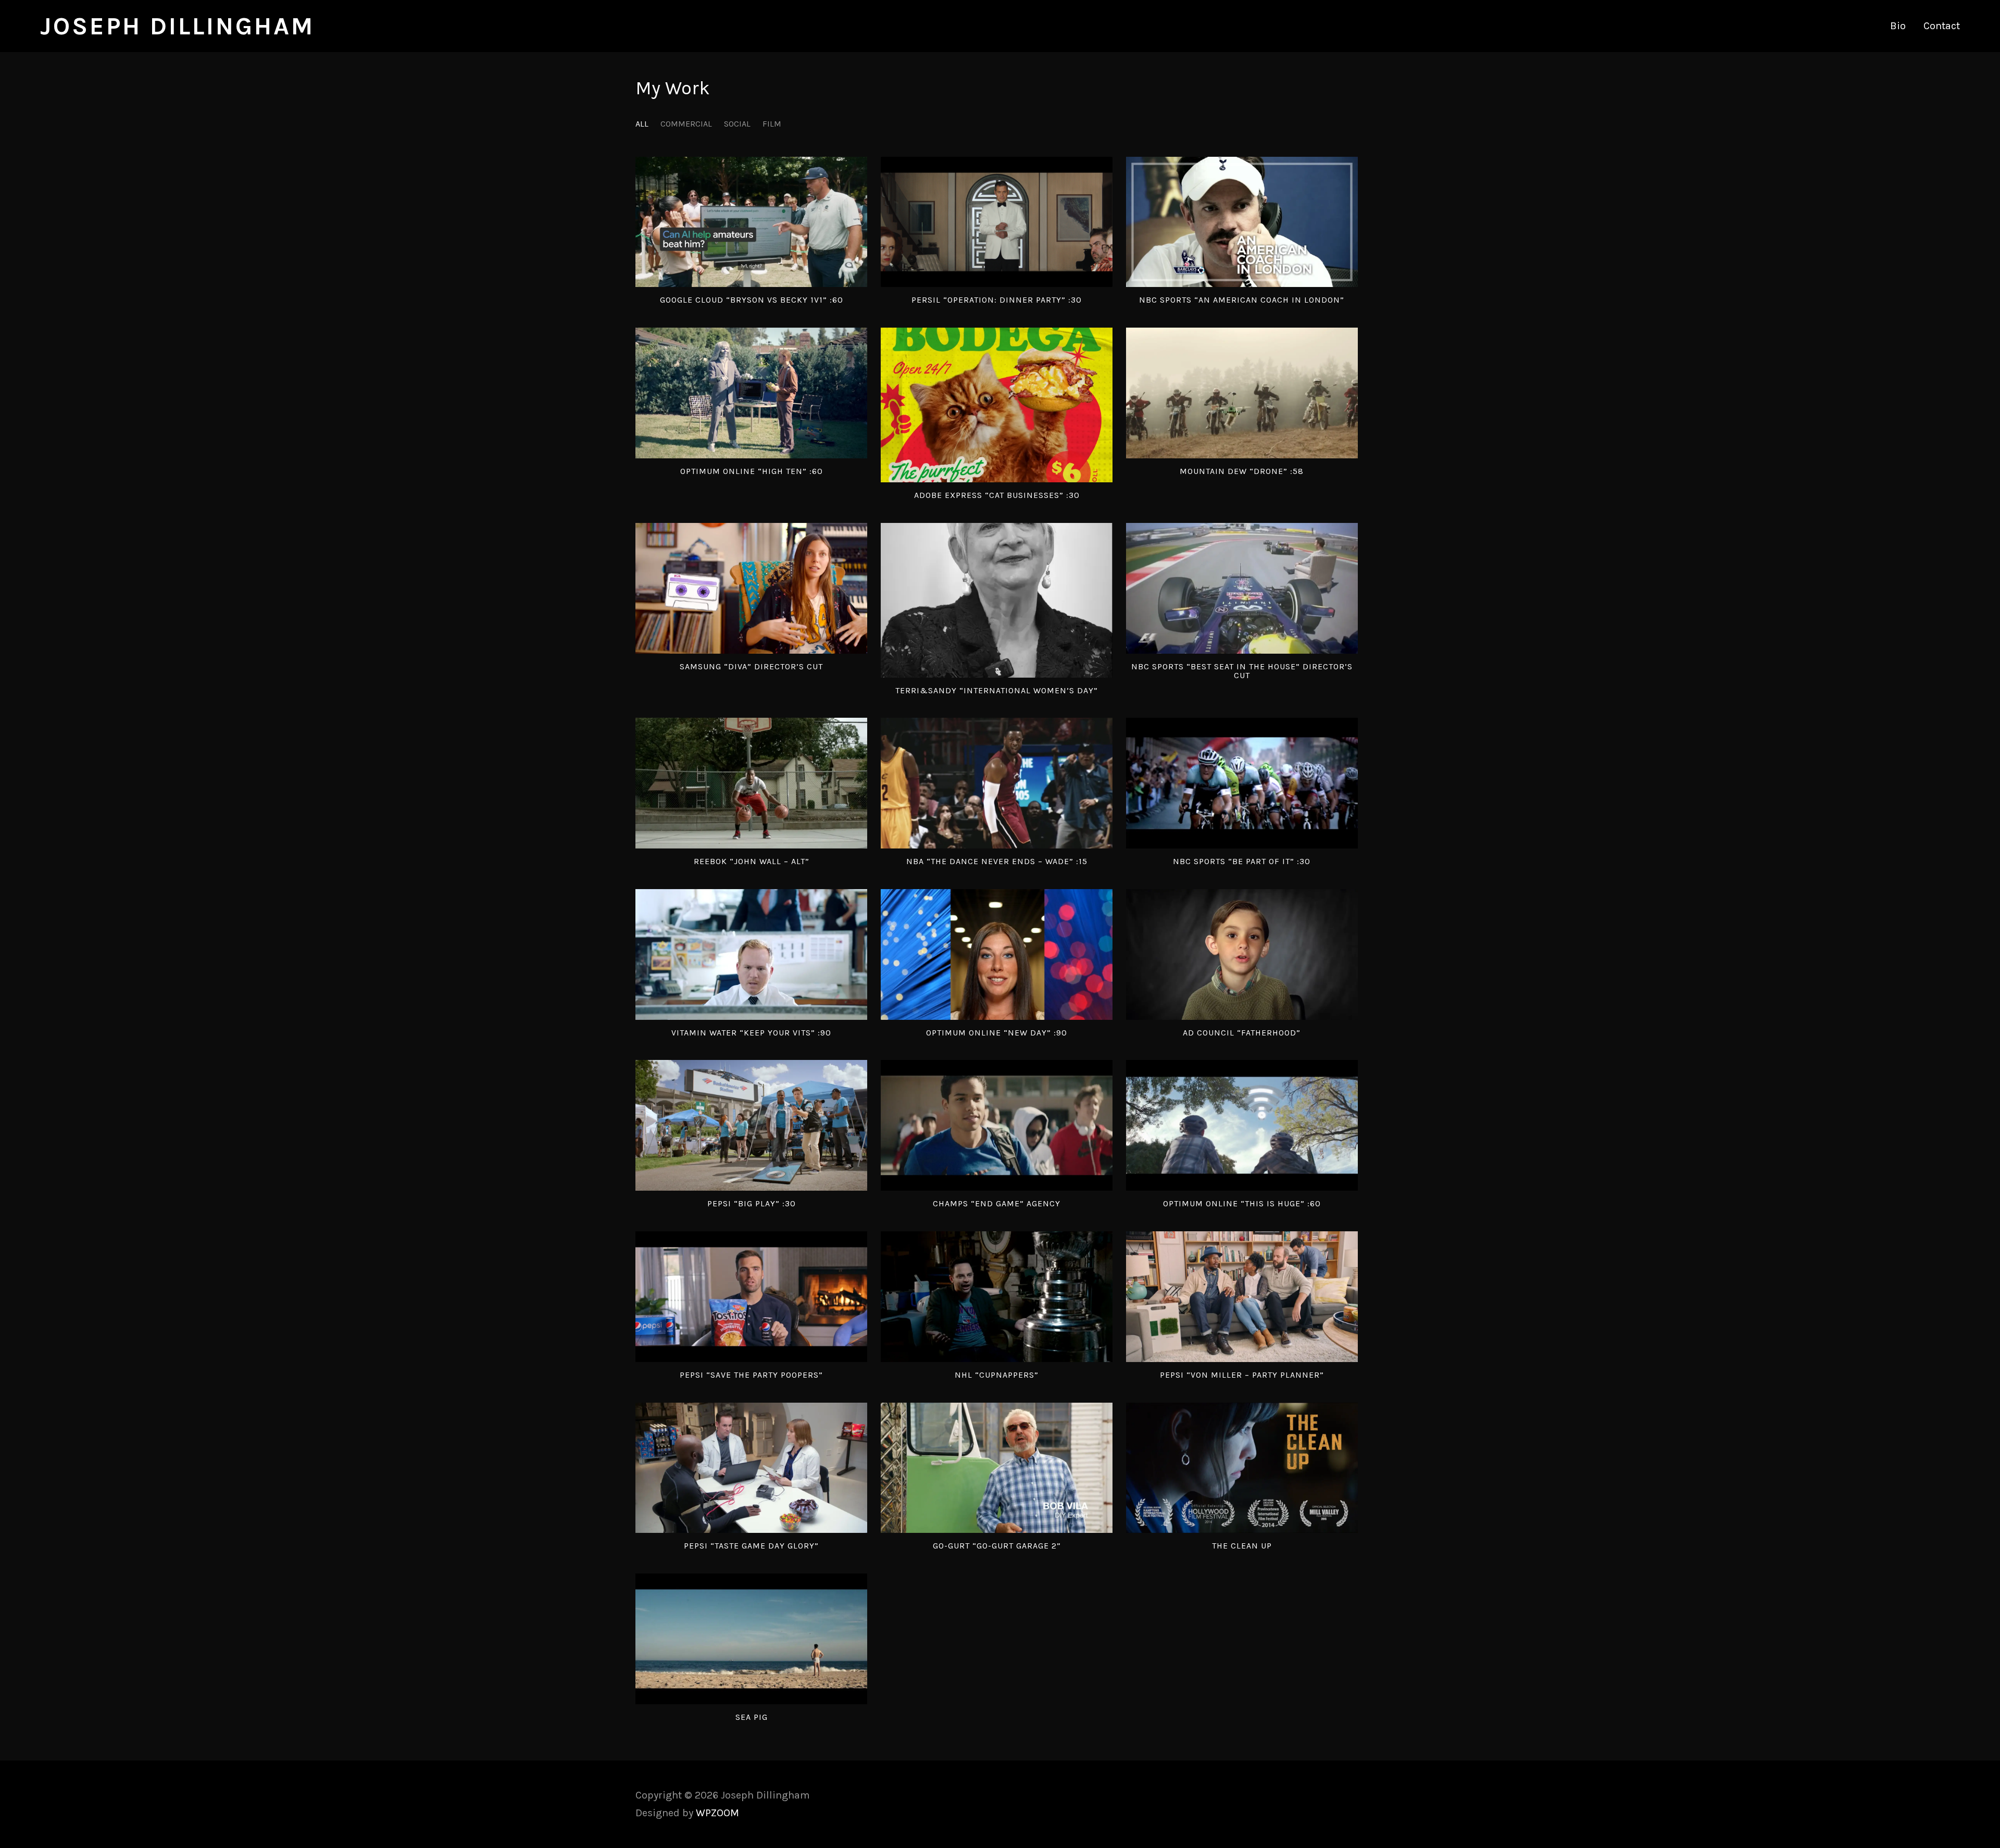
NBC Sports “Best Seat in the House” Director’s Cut (1242, 671)
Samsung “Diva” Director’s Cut (751, 666)
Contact (1942, 26)
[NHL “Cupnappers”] (997, 1297)
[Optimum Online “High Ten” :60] (751, 393)
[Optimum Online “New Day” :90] (997, 954)
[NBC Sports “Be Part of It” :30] (1242, 783)
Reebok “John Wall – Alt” (752, 861)
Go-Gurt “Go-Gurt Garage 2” (997, 1546)
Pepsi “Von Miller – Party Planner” (1242, 1375)
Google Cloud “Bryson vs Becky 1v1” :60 (752, 300)
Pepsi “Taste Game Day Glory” (751, 1546)
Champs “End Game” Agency (997, 1203)
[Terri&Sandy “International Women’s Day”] (997, 600)
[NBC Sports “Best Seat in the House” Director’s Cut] (1242, 588)
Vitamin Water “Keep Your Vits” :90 (751, 1033)
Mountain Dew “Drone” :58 (1242, 471)
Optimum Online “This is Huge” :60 (1242, 1203)
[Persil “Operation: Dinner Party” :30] (997, 222)
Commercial (686, 124)
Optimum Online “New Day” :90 (997, 1033)
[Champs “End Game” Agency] (997, 1125)
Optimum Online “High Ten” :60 (752, 471)
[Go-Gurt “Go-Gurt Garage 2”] (997, 1468)
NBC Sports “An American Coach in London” (1242, 300)
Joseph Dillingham (177, 26)
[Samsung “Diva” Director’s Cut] (751, 588)
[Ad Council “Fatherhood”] (1242, 954)
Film (772, 124)
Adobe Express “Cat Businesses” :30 (997, 495)
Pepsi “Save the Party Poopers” (751, 1375)
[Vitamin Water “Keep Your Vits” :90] (751, 954)
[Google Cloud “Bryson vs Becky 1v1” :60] (751, 222)
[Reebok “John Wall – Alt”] (751, 783)
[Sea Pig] (751, 1639)
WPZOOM (717, 1813)
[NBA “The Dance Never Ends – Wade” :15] (997, 783)
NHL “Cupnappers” (997, 1375)
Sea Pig (752, 1717)
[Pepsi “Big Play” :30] (751, 1125)
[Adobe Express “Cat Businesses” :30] (997, 405)
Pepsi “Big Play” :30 (752, 1203)
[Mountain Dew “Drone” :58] (1242, 393)
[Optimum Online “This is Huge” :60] (1242, 1125)
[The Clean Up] (1242, 1468)
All (642, 124)
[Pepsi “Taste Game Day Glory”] (751, 1468)
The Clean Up (1242, 1546)
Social (737, 124)
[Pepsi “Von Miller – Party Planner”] (1242, 1297)
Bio (1898, 26)
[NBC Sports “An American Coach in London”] (1242, 222)
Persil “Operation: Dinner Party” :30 (997, 300)
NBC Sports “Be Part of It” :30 (1242, 861)
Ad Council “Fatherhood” (1242, 1033)
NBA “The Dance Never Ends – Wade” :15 (997, 861)
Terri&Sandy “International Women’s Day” (997, 690)
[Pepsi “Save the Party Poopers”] (751, 1297)
